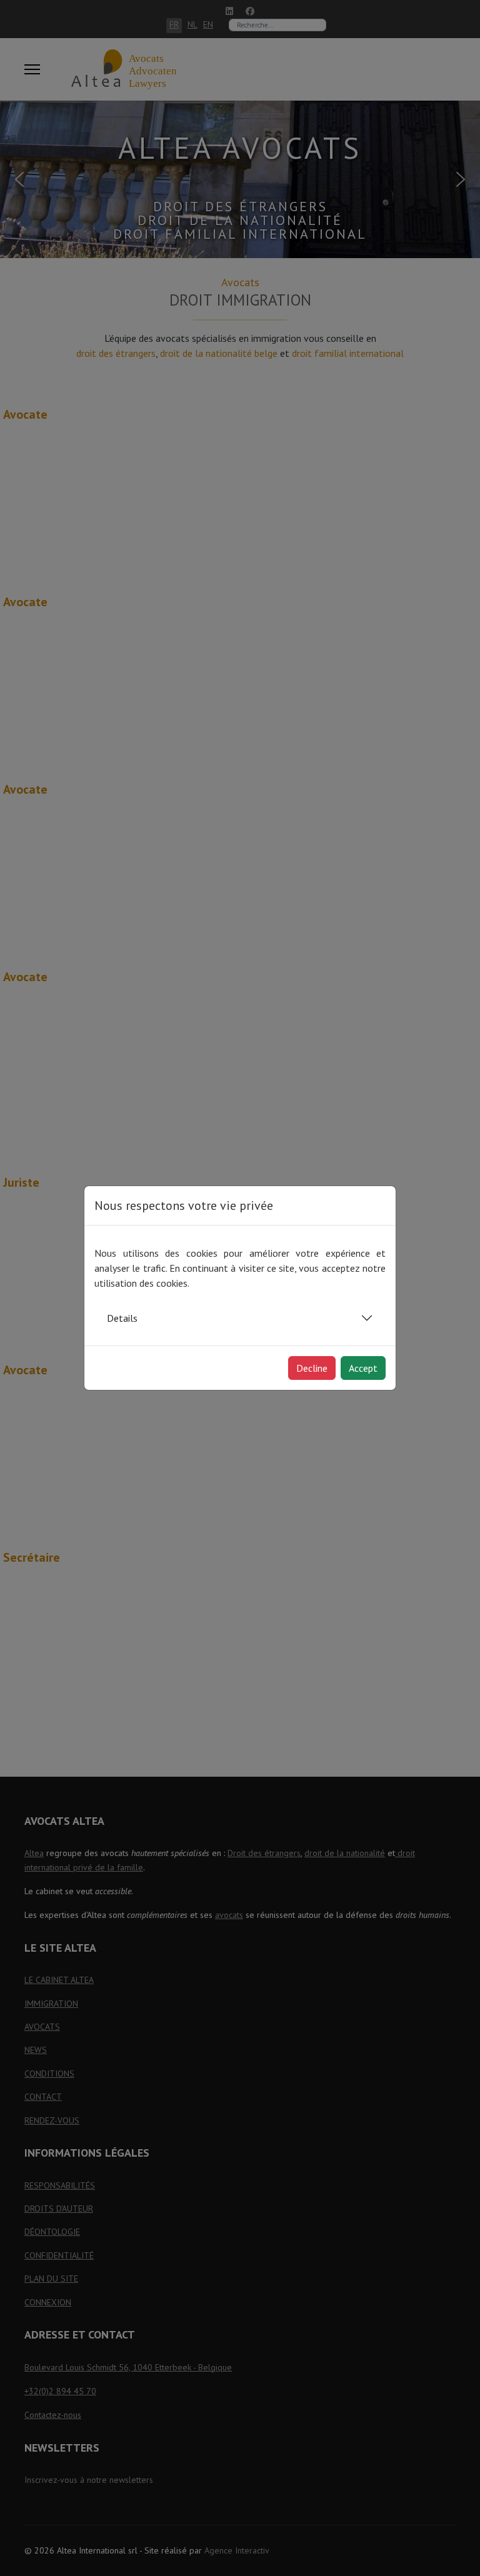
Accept (363, 1368)
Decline (312, 1368)
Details (122, 1318)
